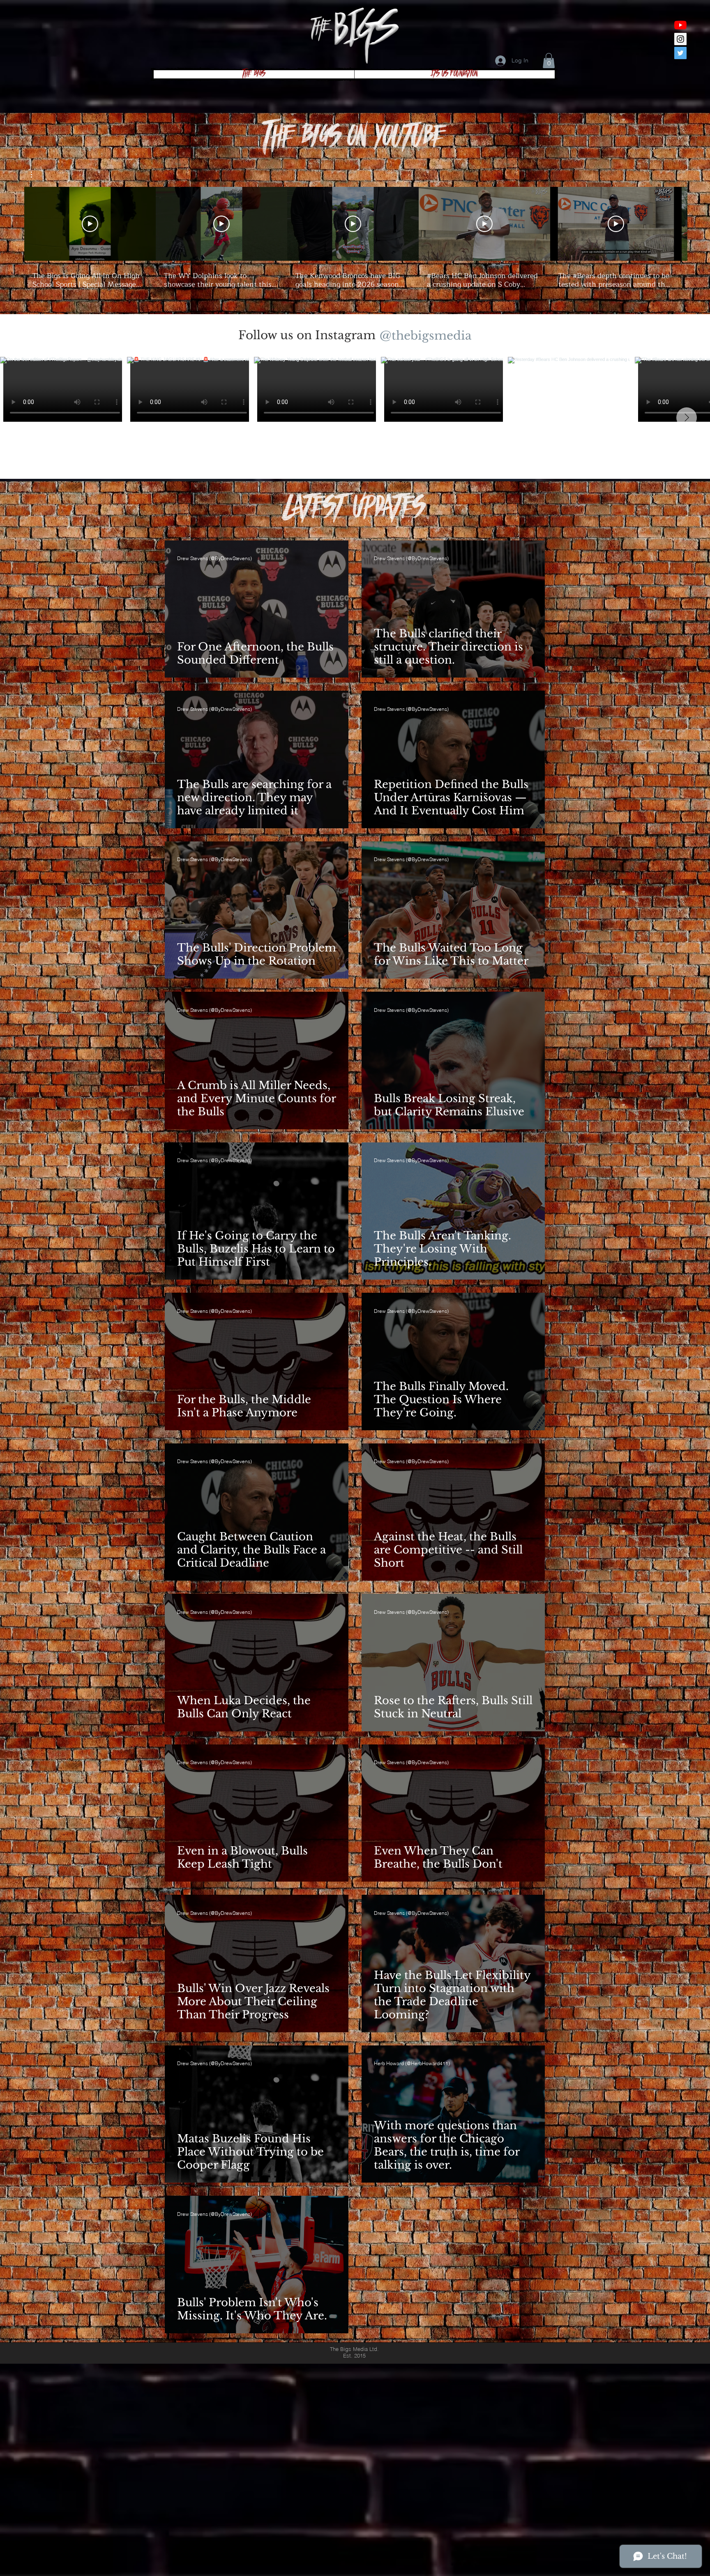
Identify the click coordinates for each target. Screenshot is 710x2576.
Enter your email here (236, 1322)
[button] (660, 1096)
